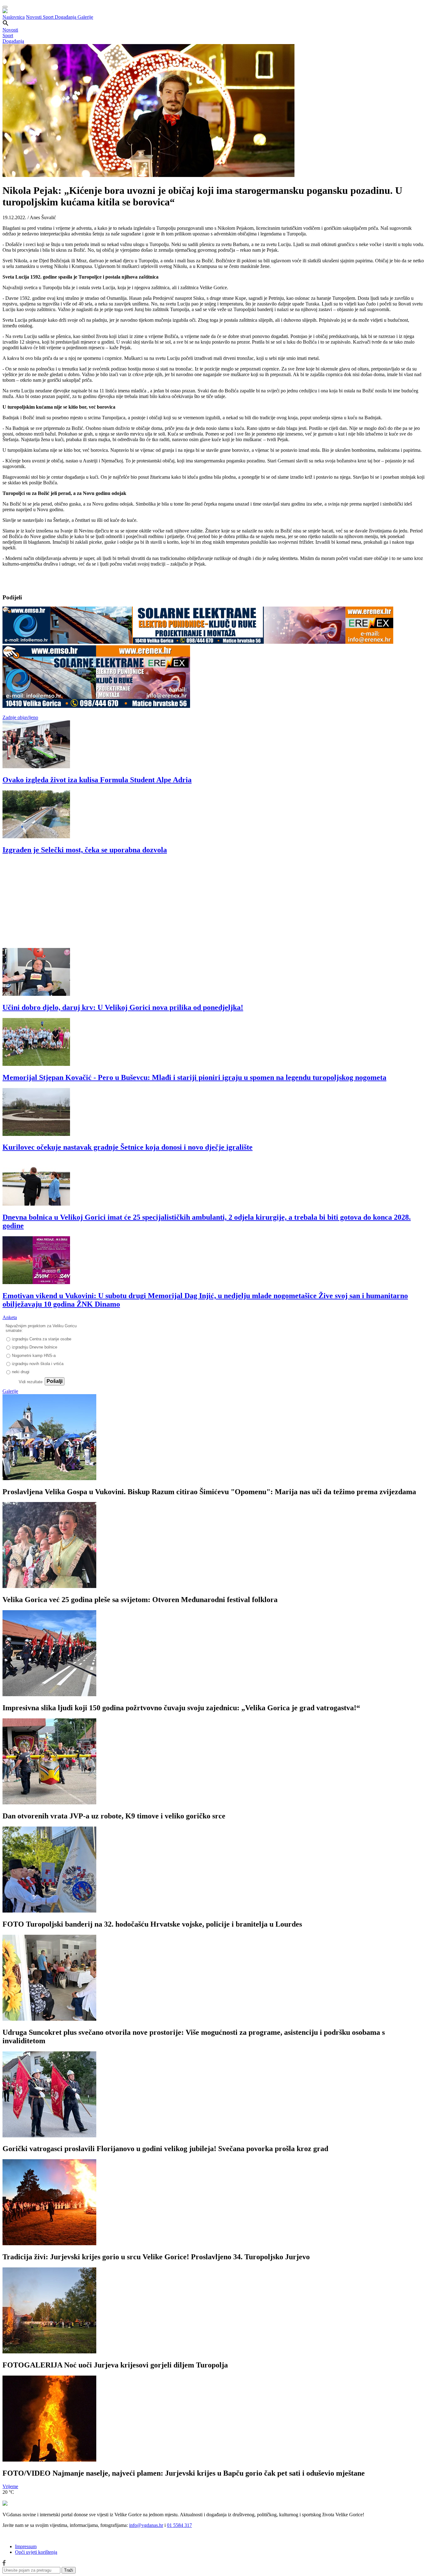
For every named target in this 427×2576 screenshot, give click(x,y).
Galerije (85, 17)
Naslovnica (14, 17)
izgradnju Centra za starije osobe (42, 1339)
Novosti (34, 17)
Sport (49, 17)
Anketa (10, 1317)
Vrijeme (10, 2486)
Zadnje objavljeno (20, 717)
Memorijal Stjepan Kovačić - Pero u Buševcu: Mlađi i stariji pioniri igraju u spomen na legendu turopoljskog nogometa (194, 1077)
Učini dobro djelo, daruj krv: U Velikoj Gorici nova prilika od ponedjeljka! (123, 1007)
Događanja (66, 17)
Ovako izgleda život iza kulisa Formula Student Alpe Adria (97, 780)
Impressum (26, 2546)
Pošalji (55, 1381)
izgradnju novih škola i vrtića (38, 1364)
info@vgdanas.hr (146, 2525)
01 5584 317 (179, 2525)
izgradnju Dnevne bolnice (35, 1347)
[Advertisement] (190, 904)
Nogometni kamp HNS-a (34, 1356)
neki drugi (21, 1372)
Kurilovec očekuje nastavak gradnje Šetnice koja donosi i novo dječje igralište (128, 1147)
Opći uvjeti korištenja (36, 2552)
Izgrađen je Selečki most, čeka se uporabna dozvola (85, 850)
